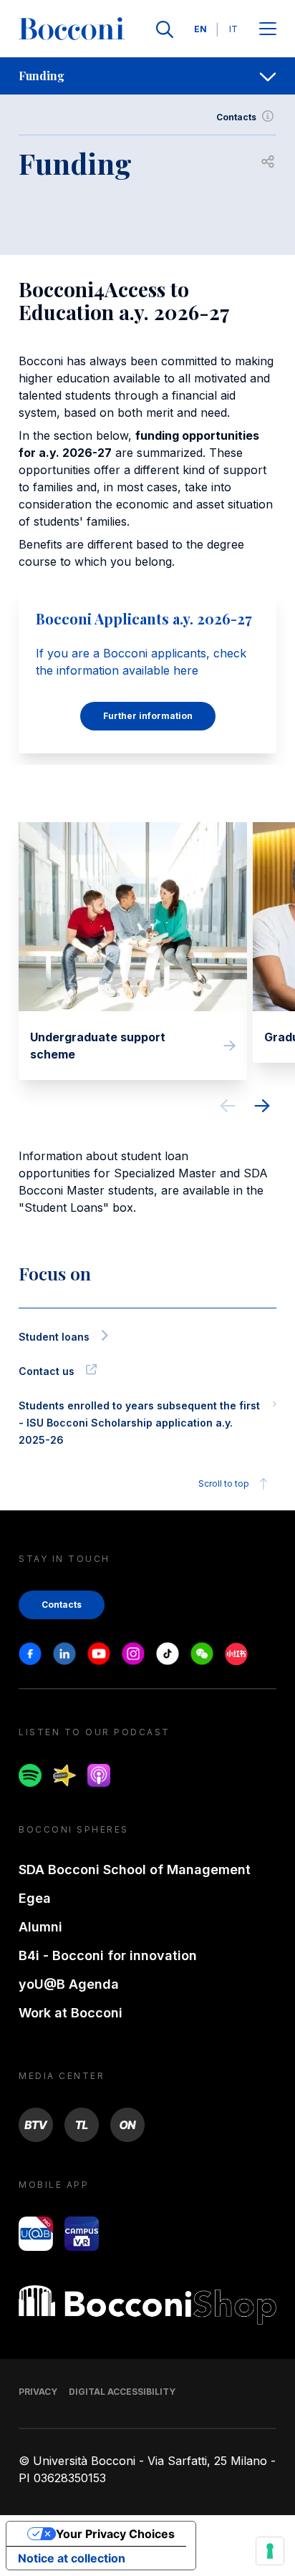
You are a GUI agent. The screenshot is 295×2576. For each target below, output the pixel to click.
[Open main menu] (268, 30)
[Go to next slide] (262, 1108)
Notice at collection (72, 2558)
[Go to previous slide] (228, 1108)
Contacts (236, 117)
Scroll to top (224, 1484)
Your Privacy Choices (115, 2534)
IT (233, 29)
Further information (148, 716)
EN (200, 29)
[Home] (72, 29)
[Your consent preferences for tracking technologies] (270, 2551)
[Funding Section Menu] (268, 76)
